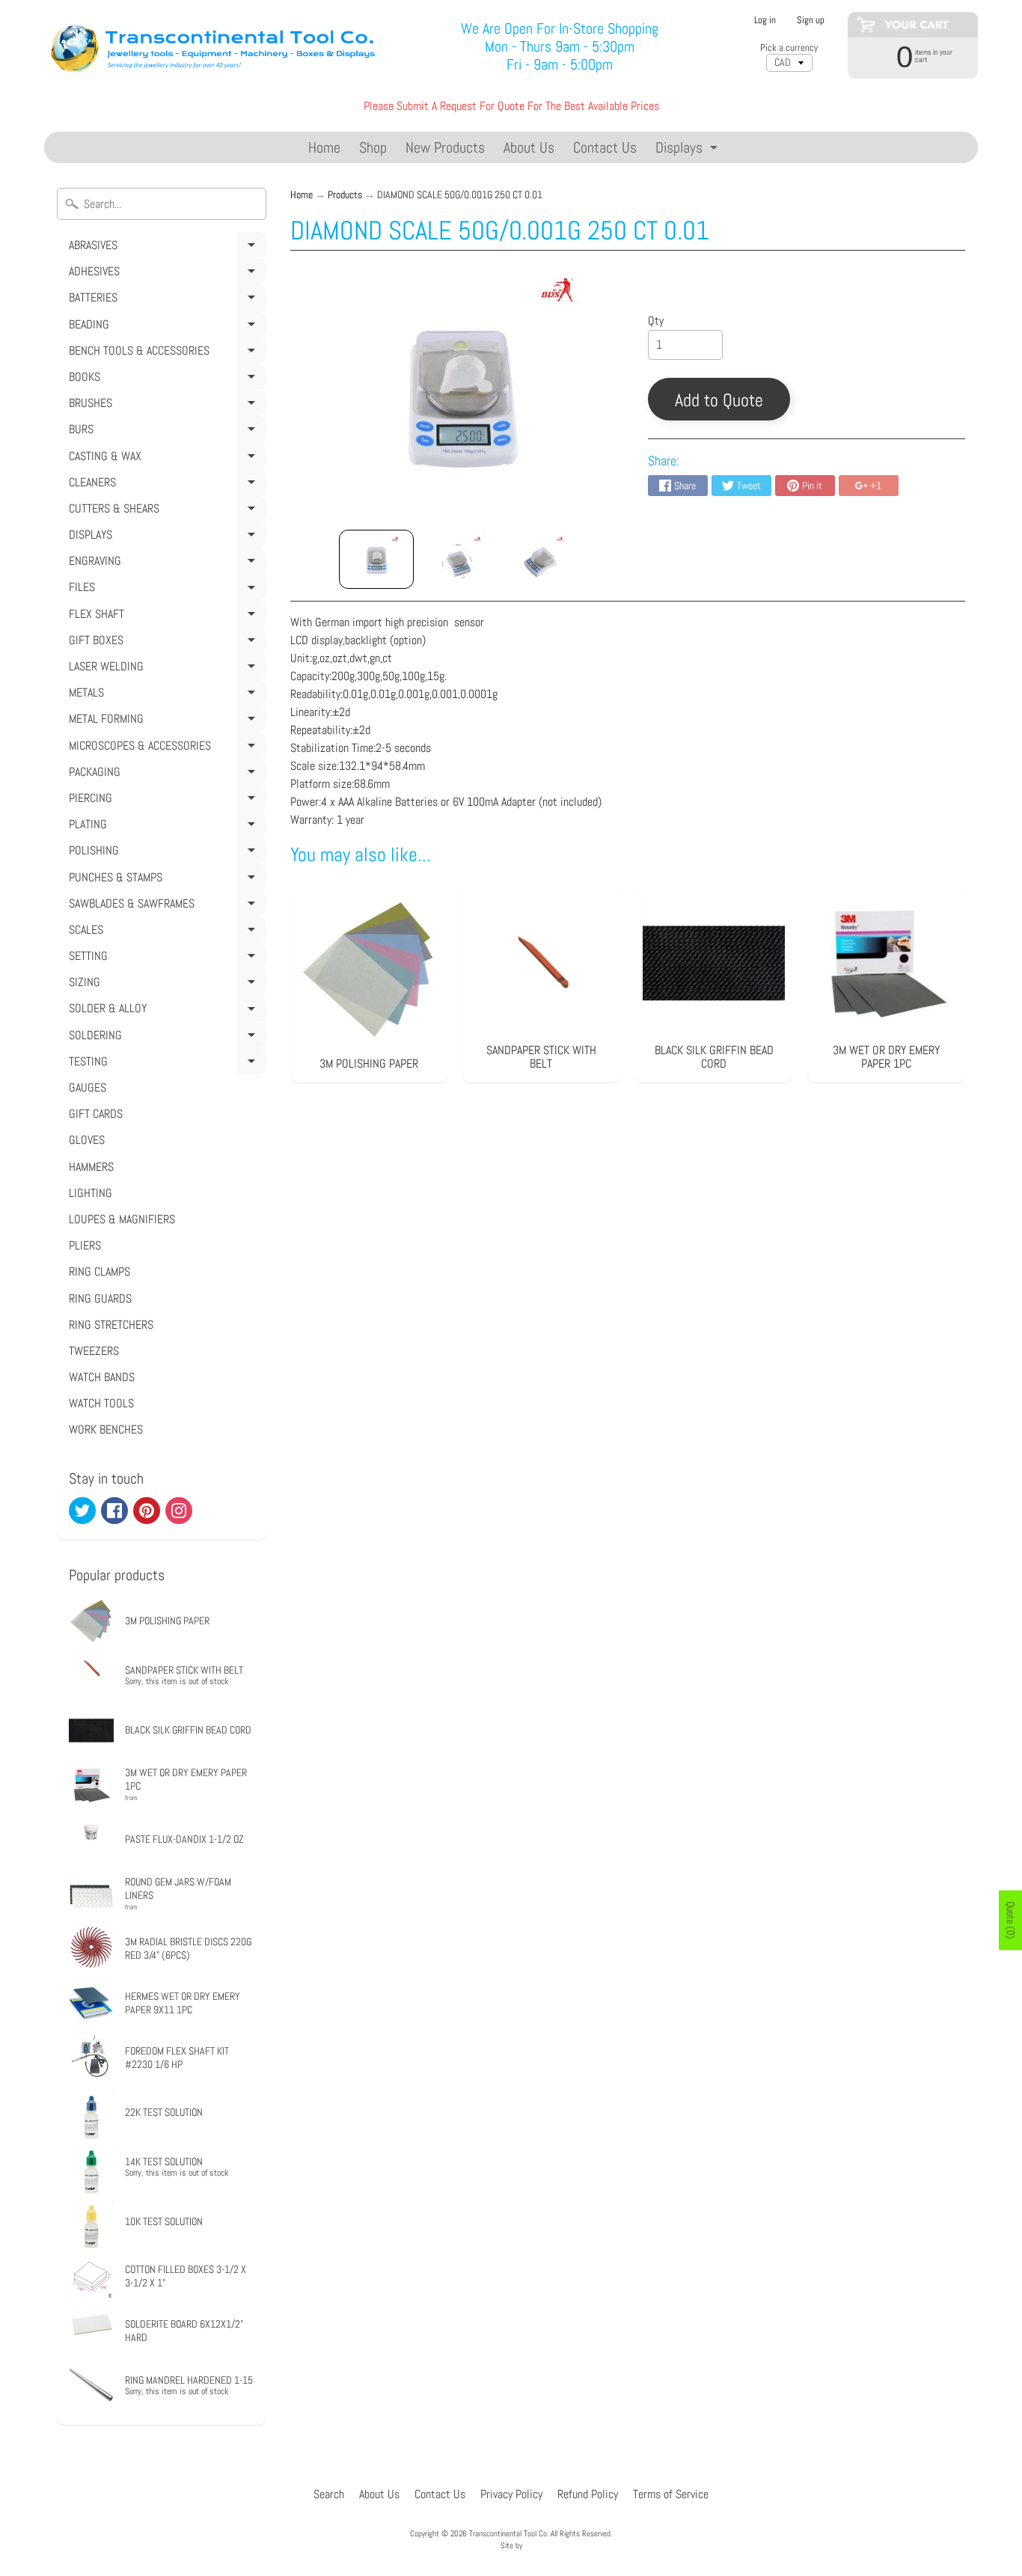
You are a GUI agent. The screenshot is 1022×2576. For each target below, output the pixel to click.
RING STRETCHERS (111, 1325)
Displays (688, 150)
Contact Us (605, 147)
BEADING (165, 327)
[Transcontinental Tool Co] (216, 47)
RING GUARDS (100, 1298)
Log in (765, 21)
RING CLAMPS (100, 1272)
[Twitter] (82, 1511)
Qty (656, 321)
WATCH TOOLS (101, 1403)
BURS (165, 432)
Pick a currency (789, 48)
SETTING (165, 958)
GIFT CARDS (96, 1114)
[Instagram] (179, 1511)
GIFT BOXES (165, 643)
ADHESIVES (165, 274)
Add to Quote (719, 400)
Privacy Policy (511, 2494)
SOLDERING (165, 1038)
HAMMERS (91, 1167)
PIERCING (165, 801)
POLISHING (165, 853)
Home (324, 147)
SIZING (165, 985)
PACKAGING (165, 774)
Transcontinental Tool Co (508, 2533)
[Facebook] (114, 1511)
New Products (445, 147)
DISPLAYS (165, 537)
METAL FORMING (165, 721)
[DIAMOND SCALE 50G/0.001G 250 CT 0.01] (376, 559)
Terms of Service (671, 2494)
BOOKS (165, 379)
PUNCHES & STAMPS (165, 880)
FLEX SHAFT (165, 617)
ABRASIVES (165, 248)
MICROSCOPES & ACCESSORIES (165, 748)
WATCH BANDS (102, 1377)
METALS (165, 695)
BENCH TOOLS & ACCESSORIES (165, 353)
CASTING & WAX (165, 459)
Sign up (811, 21)
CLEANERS (165, 485)
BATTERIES (165, 300)
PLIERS (85, 1245)
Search (329, 2494)
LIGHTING (91, 1193)
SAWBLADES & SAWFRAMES (165, 906)
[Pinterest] (147, 1511)
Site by (511, 2545)
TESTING (165, 1064)
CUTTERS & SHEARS (165, 511)
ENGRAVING (165, 563)
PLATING (165, 827)
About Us (529, 147)
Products (345, 195)
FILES (165, 590)
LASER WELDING (165, 669)
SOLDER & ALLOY (165, 1011)
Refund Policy (588, 2494)
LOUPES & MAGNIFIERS (122, 1219)
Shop (373, 147)
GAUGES (88, 1087)
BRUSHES (165, 406)
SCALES (165, 932)
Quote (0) (1011, 1921)
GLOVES (87, 1140)
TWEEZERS (94, 1351)
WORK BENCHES (106, 1429)
